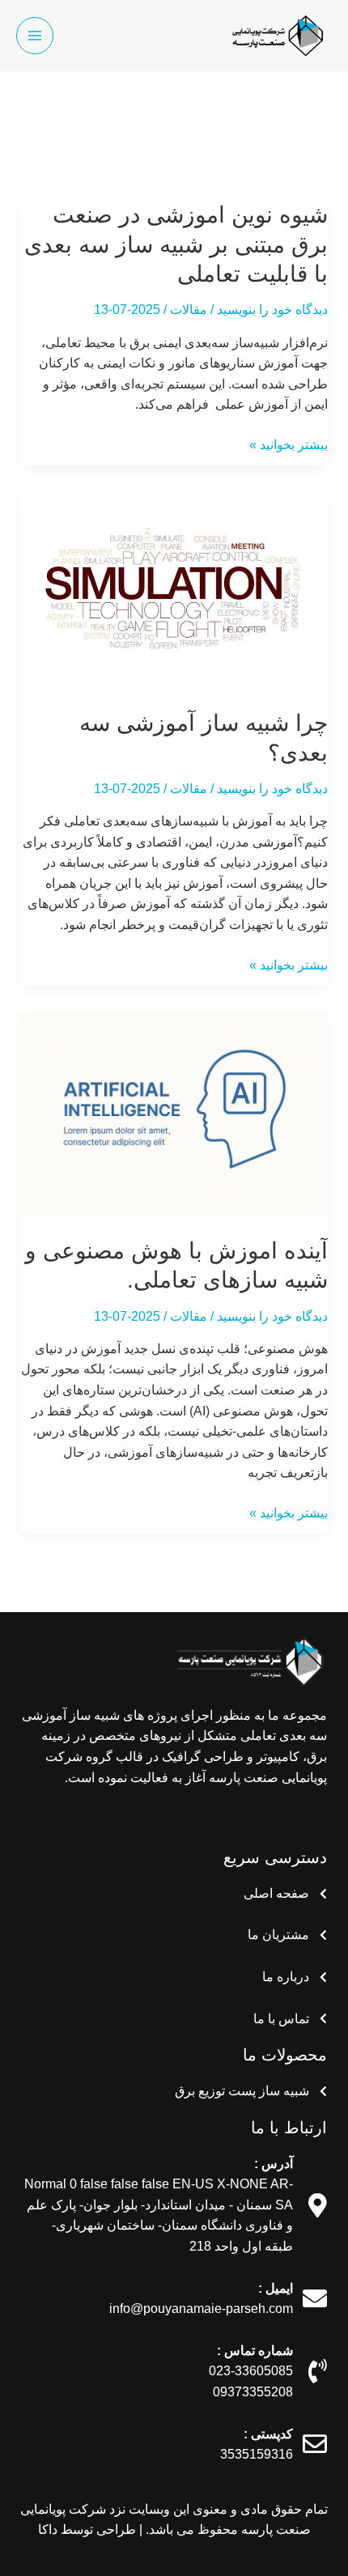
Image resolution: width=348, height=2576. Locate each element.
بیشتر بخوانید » (289, 445)
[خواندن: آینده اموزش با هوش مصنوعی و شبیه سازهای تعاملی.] (174, 1113)
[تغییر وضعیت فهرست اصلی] (35, 36)
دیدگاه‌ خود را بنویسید (272, 310)
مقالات (189, 310)
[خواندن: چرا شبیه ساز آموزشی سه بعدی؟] (174, 590)
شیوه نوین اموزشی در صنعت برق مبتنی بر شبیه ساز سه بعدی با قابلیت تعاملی (176, 244)
